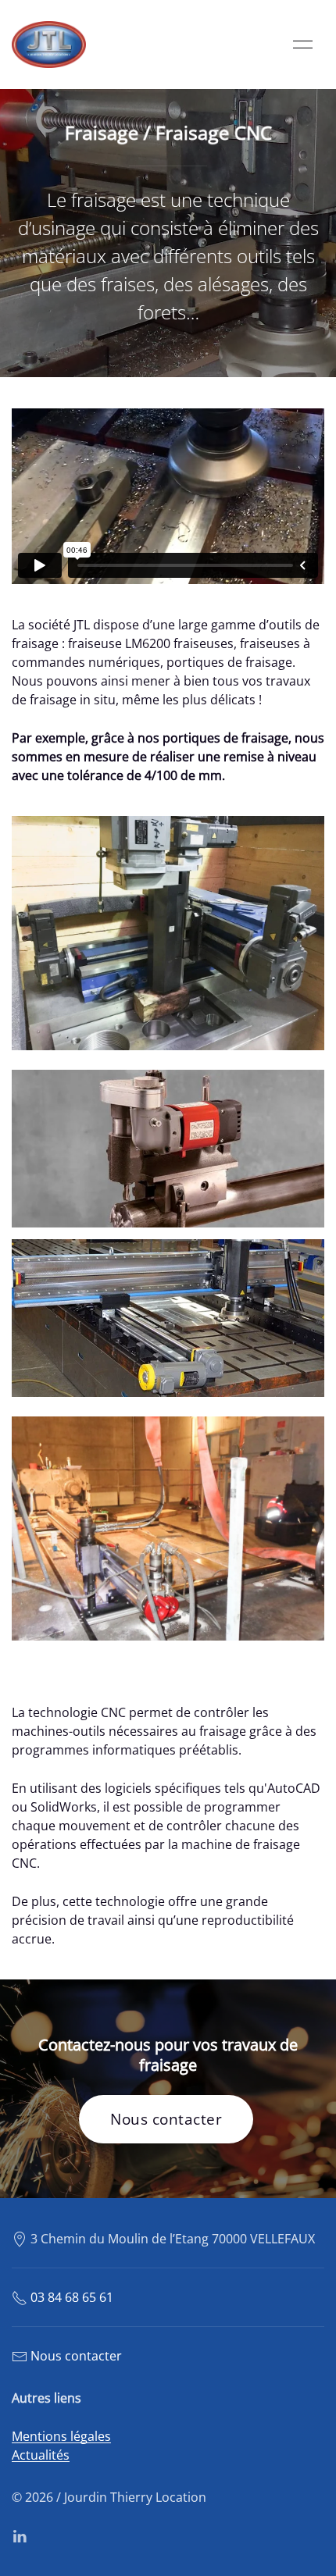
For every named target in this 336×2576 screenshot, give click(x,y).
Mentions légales (61, 2436)
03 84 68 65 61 (72, 2297)
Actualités (41, 2455)
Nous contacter (166, 2119)
